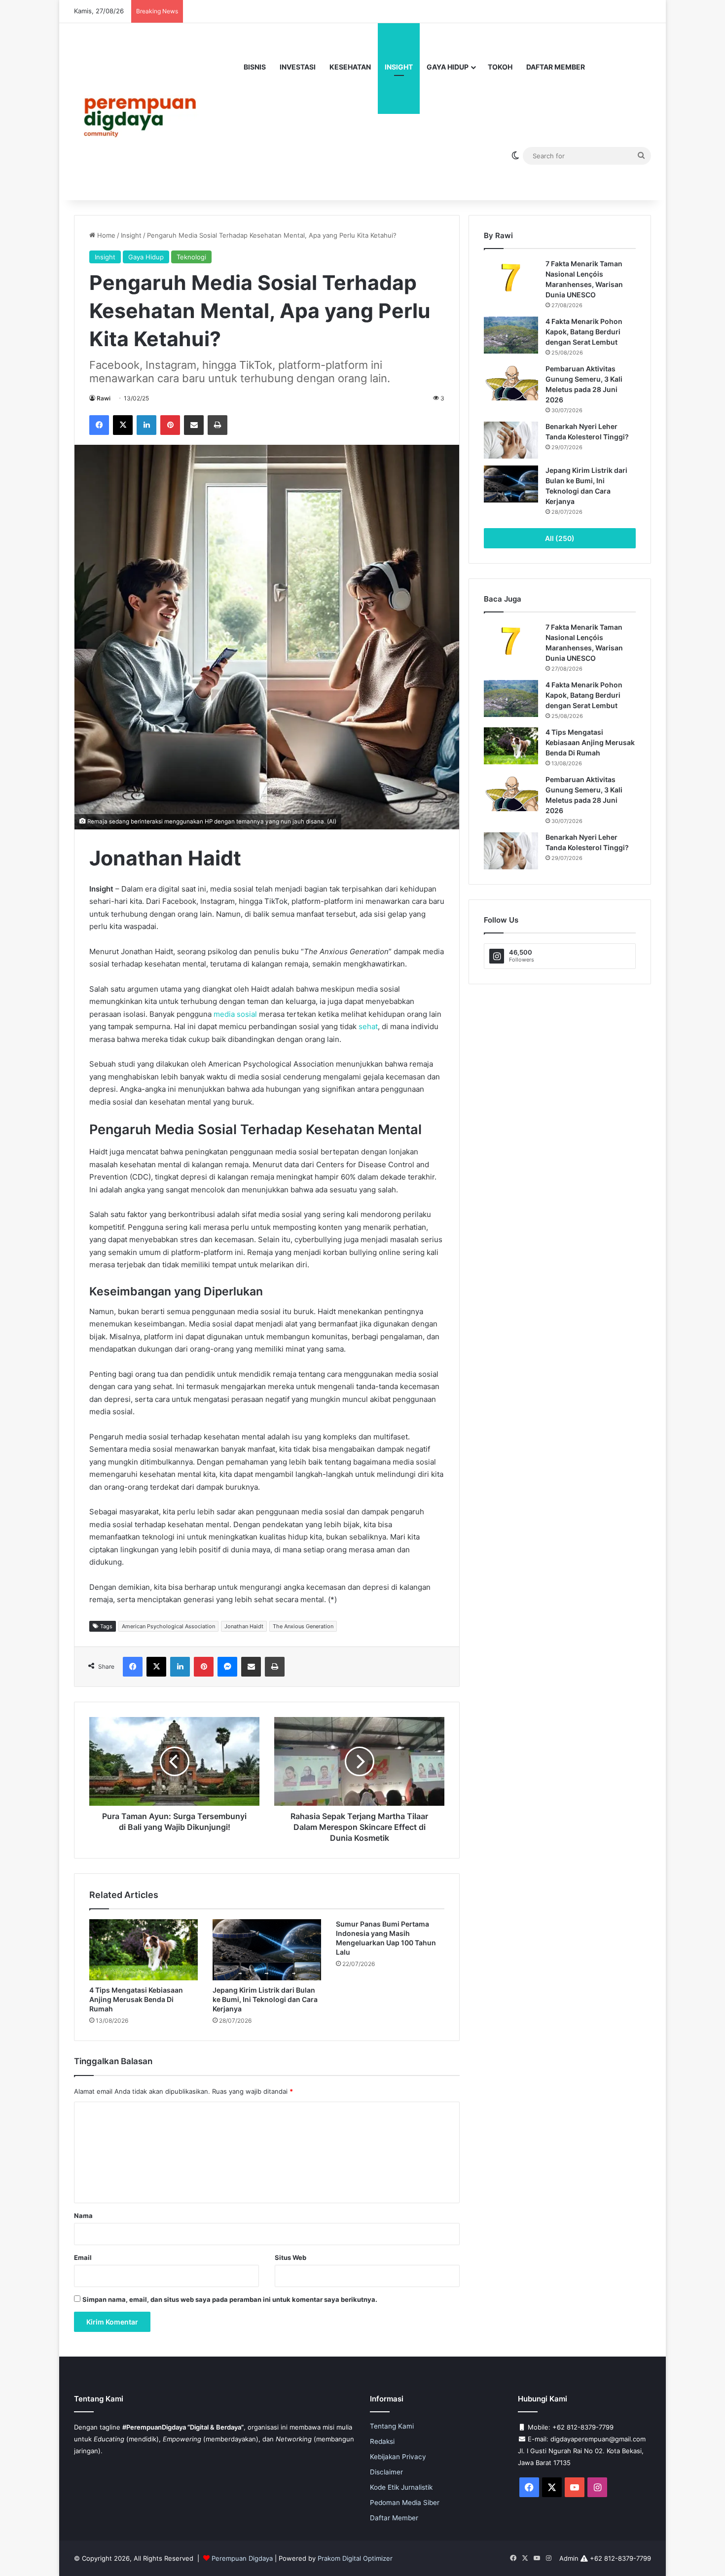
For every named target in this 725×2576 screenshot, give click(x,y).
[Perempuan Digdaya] (144, 111)
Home (105, 235)
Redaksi (382, 2441)
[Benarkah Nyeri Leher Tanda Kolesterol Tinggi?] (511, 440)
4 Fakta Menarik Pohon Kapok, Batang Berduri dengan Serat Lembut (584, 332)
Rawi (104, 398)
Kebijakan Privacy (398, 2457)
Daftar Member (556, 67)
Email (83, 2257)
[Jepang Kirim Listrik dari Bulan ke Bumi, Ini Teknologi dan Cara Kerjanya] (267, 1950)
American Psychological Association (168, 1626)
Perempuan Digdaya (242, 2558)
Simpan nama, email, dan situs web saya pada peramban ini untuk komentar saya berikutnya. (230, 2299)
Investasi (298, 67)
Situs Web (290, 2257)
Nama (83, 2216)
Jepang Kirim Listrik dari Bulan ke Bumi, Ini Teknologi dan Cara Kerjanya (265, 1999)
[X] (123, 425)
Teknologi (191, 257)
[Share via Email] (194, 425)
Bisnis (255, 67)
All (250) (560, 538)
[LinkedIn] (146, 425)
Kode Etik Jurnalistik (401, 2487)
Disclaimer (386, 2472)
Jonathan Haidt (244, 1626)
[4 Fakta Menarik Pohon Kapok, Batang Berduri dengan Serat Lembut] (511, 335)
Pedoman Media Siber (405, 2503)
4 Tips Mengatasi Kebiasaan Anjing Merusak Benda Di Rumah (136, 1999)
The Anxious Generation (303, 1626)
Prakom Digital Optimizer (355, 2558)
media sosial (235, 1014)
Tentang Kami (392, 2426)
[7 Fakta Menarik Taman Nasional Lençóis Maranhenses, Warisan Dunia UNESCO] (511, 277)
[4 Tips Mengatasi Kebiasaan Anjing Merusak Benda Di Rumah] (144, 1950)
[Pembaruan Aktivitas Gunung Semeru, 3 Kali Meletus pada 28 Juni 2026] (511, 382)
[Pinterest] (170, 425)
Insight (399, 67)
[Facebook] (99, 425)
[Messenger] (227, 1667)
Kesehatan (350, 67)
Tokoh (500, 67)
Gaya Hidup (448, 67)
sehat (368, 1026)
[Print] (217, 425)
